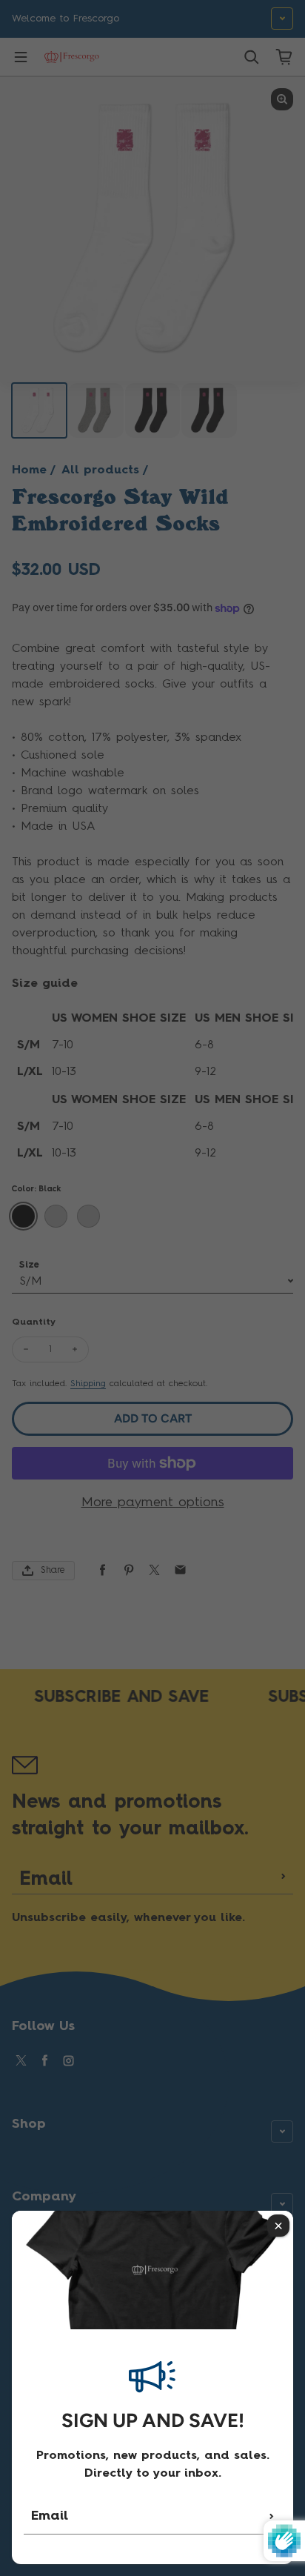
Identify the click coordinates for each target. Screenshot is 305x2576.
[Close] (278, 2226)
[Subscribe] (272, 2516)
